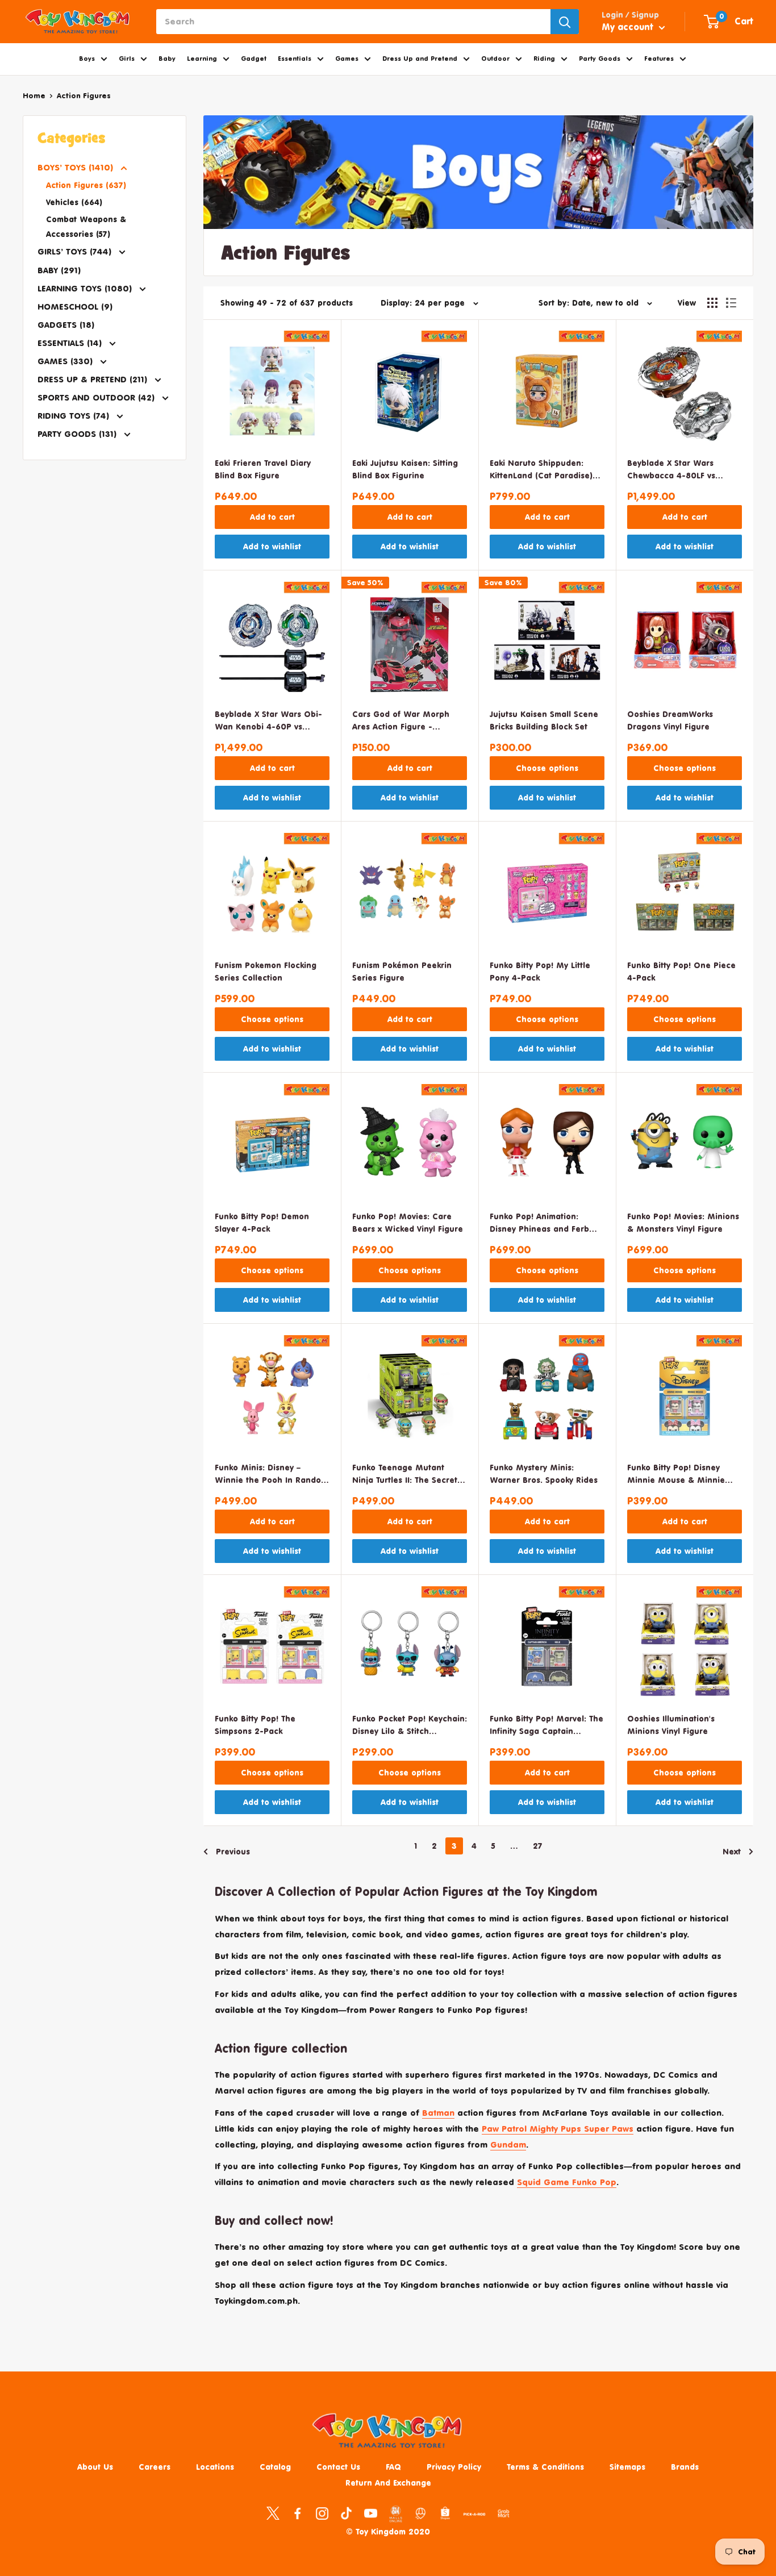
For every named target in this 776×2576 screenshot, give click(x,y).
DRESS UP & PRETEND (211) (94, 379)
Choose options (547, 768)
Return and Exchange (388, 2483)
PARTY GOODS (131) (78, 434)
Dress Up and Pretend (420, 59)
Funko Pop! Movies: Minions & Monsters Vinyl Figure (683, 1222)
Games (347, 59)
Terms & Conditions (545, 2467)
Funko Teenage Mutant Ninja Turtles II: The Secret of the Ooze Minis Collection (405, 1475)
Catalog (275, 2467)
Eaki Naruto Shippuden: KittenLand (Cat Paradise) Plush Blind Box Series (541, 470)
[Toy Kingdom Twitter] (273, 2513)
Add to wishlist (272, 546)
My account (629, 27)
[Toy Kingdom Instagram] (322, 2513)
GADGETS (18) (66, 325)
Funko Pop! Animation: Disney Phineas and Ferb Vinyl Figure (539, 1224)
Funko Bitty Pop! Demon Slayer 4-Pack (262, 1222)
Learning (202, 59)
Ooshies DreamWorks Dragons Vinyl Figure (670, 720)
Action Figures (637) (86, 185)
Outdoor (495, 59)
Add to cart (272, 517)
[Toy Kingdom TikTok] (346, 2513)
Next (732, 1851)
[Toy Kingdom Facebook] (297, 2513)
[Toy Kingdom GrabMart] (504, 2513)
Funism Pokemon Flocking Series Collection (266, 971)
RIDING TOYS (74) (75, 416)
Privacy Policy (454, 2467)
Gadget (254, 59)
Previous (233, 1851)
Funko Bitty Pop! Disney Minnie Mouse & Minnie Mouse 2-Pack (676, 1475)
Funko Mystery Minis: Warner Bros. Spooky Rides (544, 1474)
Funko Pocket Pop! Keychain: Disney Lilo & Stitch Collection (410, 1726)
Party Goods (600, 59)
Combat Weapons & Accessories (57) (86, 226)
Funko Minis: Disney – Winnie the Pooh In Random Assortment (271, 1475)
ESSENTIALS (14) (71, 343)
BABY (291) (59, 270)
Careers (155, 2467)
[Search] (565, 22)
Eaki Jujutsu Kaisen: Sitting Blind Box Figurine (405, 469)
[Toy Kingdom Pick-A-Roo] (474, 2516)
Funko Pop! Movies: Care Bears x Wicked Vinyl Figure (408, 1222)
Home (34, 95)
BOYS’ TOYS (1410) (77, 167)
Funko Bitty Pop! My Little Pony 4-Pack (540, 971)
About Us (95, 2467)
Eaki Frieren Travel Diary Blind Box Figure (263, 469)
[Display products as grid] (712, 303)
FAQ (393, 2467)
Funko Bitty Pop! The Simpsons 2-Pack (255, 1725)
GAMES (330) (66, 361)
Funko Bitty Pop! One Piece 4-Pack (681, 971)
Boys (87, 59)
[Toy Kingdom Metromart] (421, 2513)
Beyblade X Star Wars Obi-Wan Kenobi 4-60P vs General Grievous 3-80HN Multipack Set (268, 721)
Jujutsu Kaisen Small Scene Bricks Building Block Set (544, 720)
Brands (685, 2467)
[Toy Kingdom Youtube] (371, 2513)
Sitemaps (627, 2467)
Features (659, 59)
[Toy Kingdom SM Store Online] (396, 2514)
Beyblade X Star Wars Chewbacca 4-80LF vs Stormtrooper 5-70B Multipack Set (671, 470)
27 (538, 1846)
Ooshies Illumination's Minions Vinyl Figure (671, 1725)
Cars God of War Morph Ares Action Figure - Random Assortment (401, 721)
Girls (127, 59)
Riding (544, 59)
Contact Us (338, 2467)
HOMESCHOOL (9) (75, 307)
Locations (215, 2467)
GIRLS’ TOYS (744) (76, 251)
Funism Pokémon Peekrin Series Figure (402, 971)
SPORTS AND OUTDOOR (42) (97, 397)
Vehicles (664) (74, 202)
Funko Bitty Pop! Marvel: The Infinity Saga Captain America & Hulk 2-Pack (546, 1726)
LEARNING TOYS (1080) (86, 288)
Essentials (295, 59)
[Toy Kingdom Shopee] (445, 2513)
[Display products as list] (731, 303)
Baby (167, 59)
